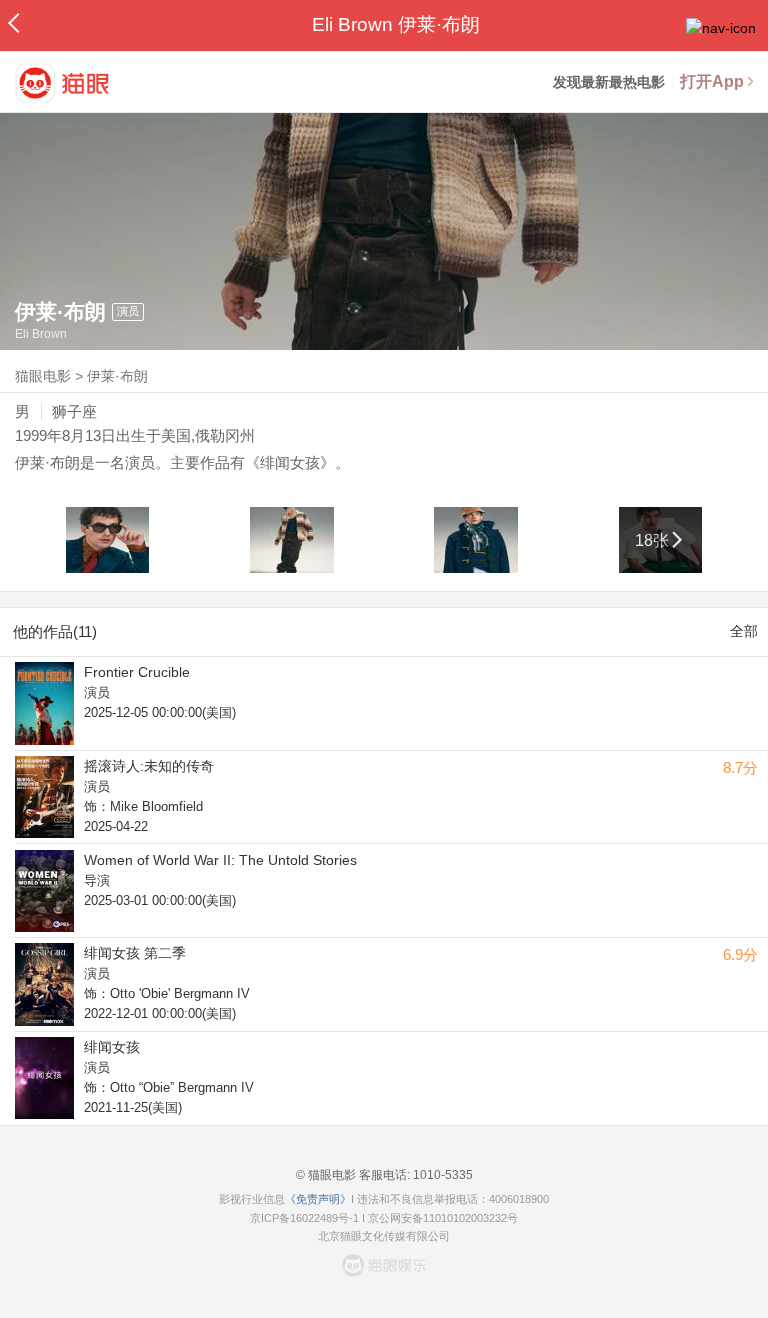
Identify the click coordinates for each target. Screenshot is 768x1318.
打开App (712, 81)
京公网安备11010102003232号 (443, 1218)
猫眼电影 (43, 376)
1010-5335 (441, 1175)
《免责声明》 (318, 1199)
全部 (744, 631)
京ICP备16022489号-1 (304, 1218)
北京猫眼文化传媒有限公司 (384, 1236)
